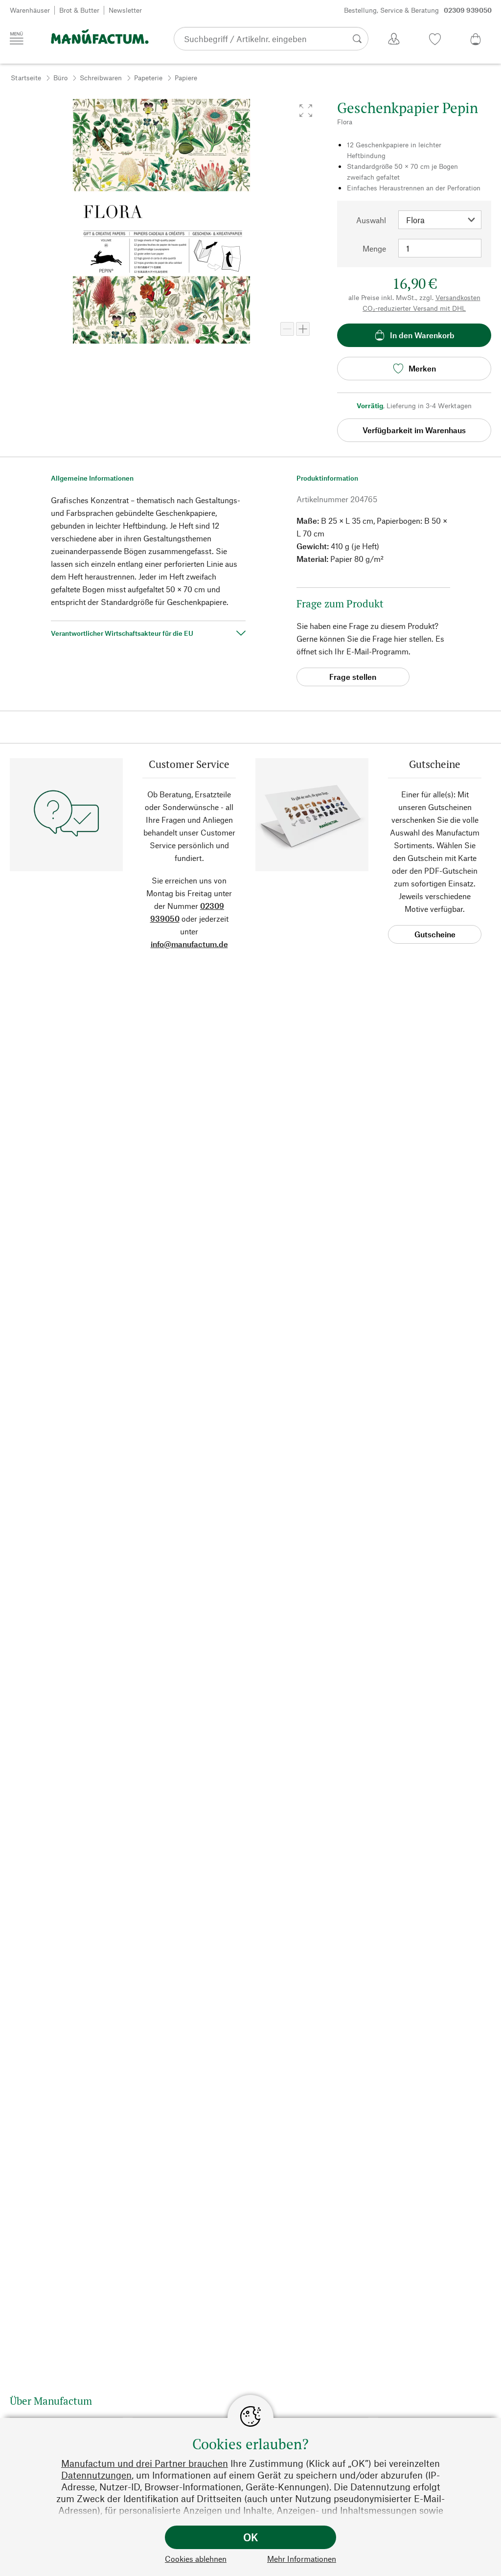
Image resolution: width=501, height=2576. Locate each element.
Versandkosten (458, 297)
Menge (374, 248)
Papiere (186, 78)
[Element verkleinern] (287, 329)
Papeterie (148, 78)
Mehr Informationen (302, 2559)
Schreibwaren (101, 78)
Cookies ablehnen (196, 2559)
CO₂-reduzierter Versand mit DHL (414, 308)
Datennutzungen (96, 2475)
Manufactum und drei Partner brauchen (145, 2463)
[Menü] (17, 38)
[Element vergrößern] (303, 329)
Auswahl (371, 220)
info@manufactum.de (189, 944)
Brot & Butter (79, 10)
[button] (306, 111)
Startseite (26, 78)
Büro (60, 78)
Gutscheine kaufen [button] (435, 937)
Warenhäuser (30, 10)
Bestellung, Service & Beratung (418, 10)
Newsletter (125, 10)
